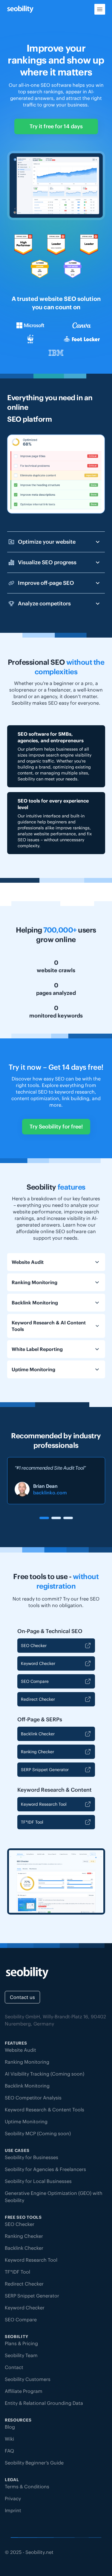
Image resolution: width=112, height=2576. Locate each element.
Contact (14, 2367)
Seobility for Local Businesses (38, 2181)
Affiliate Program (24, 2391)
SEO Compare (35, 1681)
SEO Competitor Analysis (33, 2098)
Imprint (13, 2510)
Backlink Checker (38, 1734)
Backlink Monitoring (27, 2086)
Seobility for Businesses (32, 2157)
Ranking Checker (37, 1752)
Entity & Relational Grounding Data (44, 2403)
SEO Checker (34, 1646)
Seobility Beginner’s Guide (34, 2463)
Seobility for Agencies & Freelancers (45, 2169)
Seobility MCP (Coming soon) (38, 2133)
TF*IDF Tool (32, 1822)
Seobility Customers (28, 2379)
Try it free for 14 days (56, 126)
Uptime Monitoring (26, 2122)
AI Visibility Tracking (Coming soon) (45, 2074)
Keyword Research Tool (44, 1804)
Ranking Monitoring (27, 2062)
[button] (44, 1518)
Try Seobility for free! (56, 1127)
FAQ (9, 2451)
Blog (10, 2427)
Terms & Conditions (27, 2487)
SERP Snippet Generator (45, 1770)
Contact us (22, 1997)
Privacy (13, 2498)
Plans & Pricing (21, 2343)
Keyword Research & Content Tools (45, 2110)
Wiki (9, 2439)
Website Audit (20, 2050)
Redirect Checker (38, 1699)
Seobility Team (21, 2355)
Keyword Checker (38, 1663)
